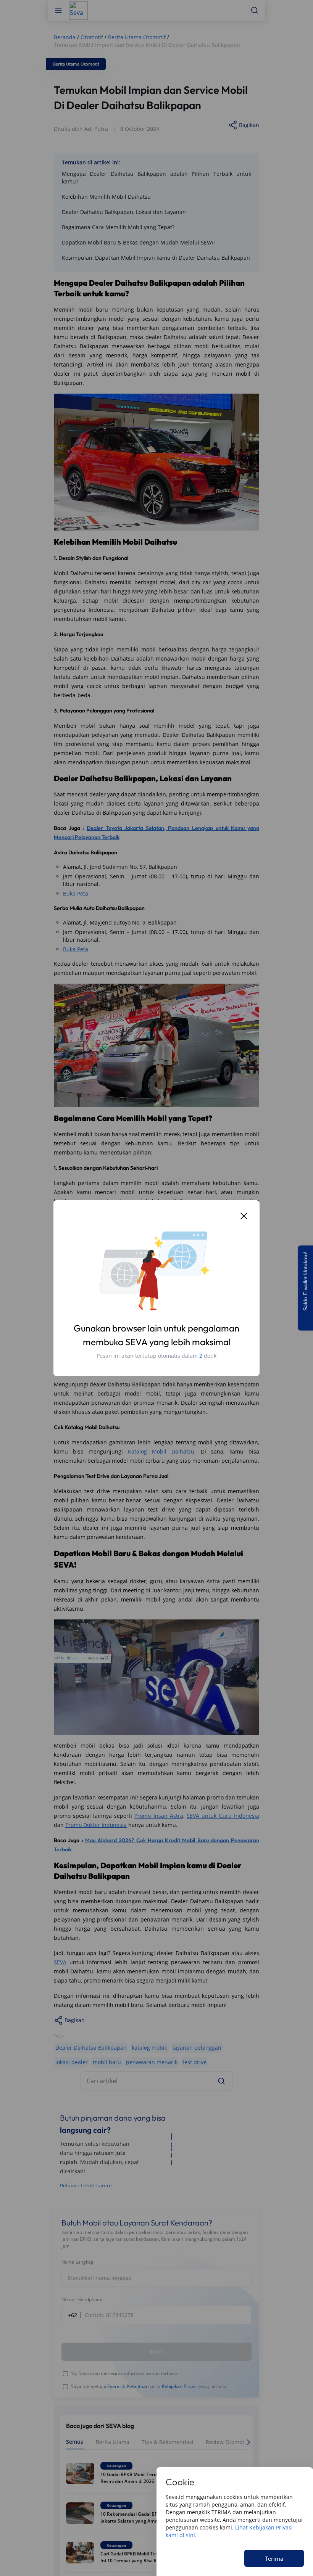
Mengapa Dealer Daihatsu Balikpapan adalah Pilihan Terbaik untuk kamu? (156, 178)
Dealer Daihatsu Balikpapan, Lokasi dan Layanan (124, 212)
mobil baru (107, 2062)
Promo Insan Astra (159, 1816)
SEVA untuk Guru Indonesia (223, 1816)
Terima (274, 2558)
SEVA (60, 1962)
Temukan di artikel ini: (91, 162)
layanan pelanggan (197, 2048)
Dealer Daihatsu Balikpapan (91, 2048)
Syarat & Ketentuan (128, 2386)
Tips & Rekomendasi (168, 2442)
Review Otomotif (227, 2442)
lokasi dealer (72, 2062)
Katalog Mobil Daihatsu (159, 1451)
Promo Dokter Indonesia (96, 1825)
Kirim (156, 2352)
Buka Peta (76, 893)
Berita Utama (113, 2442)
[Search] (221, 2081)
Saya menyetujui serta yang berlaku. (149, 2386)
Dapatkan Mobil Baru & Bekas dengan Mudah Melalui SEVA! (138, 242)
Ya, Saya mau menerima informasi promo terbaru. (124, 2373)
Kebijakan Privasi (180, 2386)
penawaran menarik (152, 2062)
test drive (194, 2062)
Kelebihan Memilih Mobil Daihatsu (106, 197)
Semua (75, 2442)
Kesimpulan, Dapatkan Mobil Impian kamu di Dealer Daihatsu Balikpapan (156, 258)
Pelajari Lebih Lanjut (86, 2186)
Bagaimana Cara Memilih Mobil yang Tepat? (118, 227)
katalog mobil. (150, 2048)
